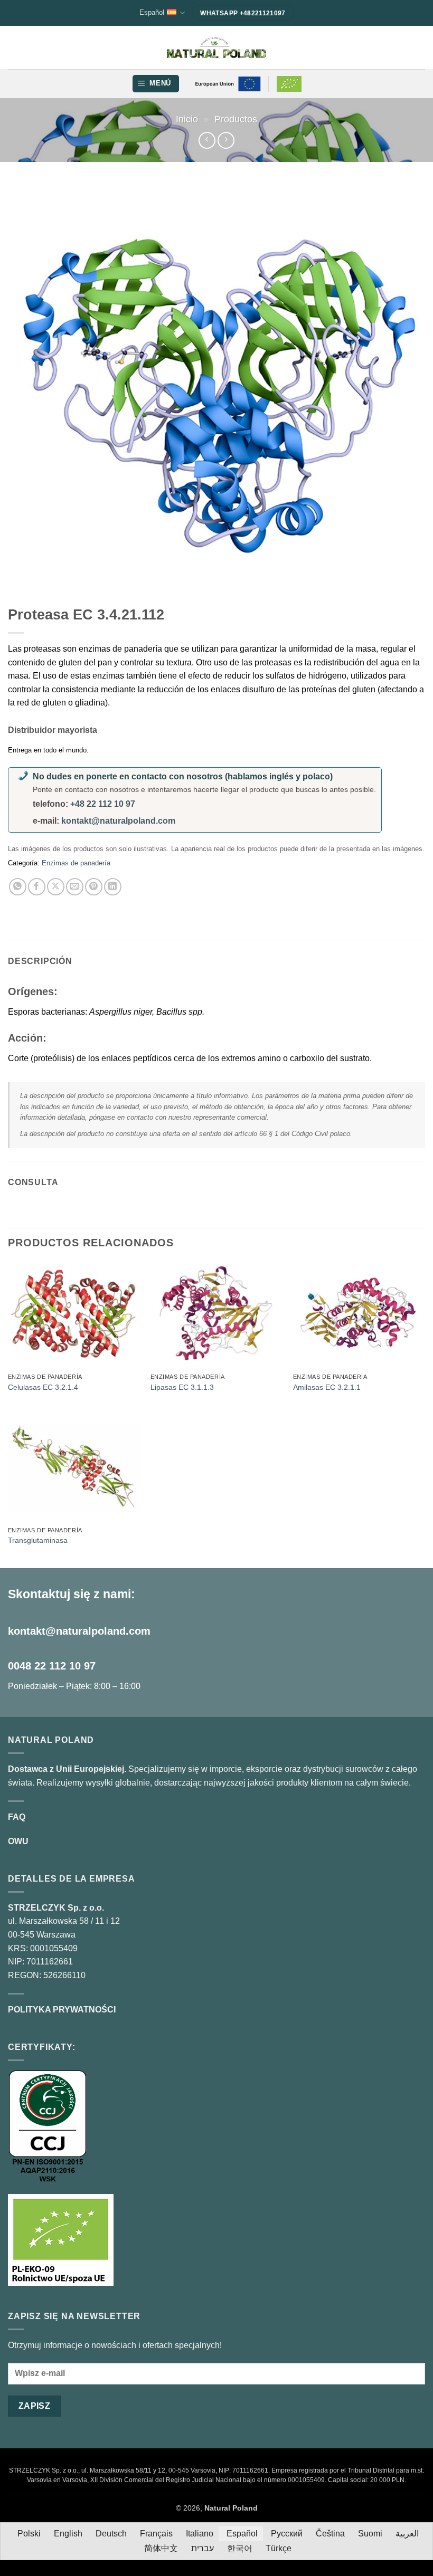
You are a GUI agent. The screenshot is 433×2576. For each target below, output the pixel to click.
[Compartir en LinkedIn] (113, 887)
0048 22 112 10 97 (52, 1666)
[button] (156, 84)
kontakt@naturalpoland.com (118, 821)
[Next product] (207, 140)
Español (152, 12)
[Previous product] (226, 140)
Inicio (187, 119)
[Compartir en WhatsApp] (18, 887)
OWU (18, 1841)
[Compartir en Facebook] (37, 887)
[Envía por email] (75, 887)
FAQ (17, 1817)
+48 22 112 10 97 (103, 804)
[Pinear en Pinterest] (94, 887)
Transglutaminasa (38, 1540)
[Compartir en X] (56, 887)
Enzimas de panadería (76, 863)
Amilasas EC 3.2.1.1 (327, 1387)
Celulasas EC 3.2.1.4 (43, 1387)
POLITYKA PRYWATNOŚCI (62, 2010)
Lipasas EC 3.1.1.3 (182, 1387)
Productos (236, 119)
